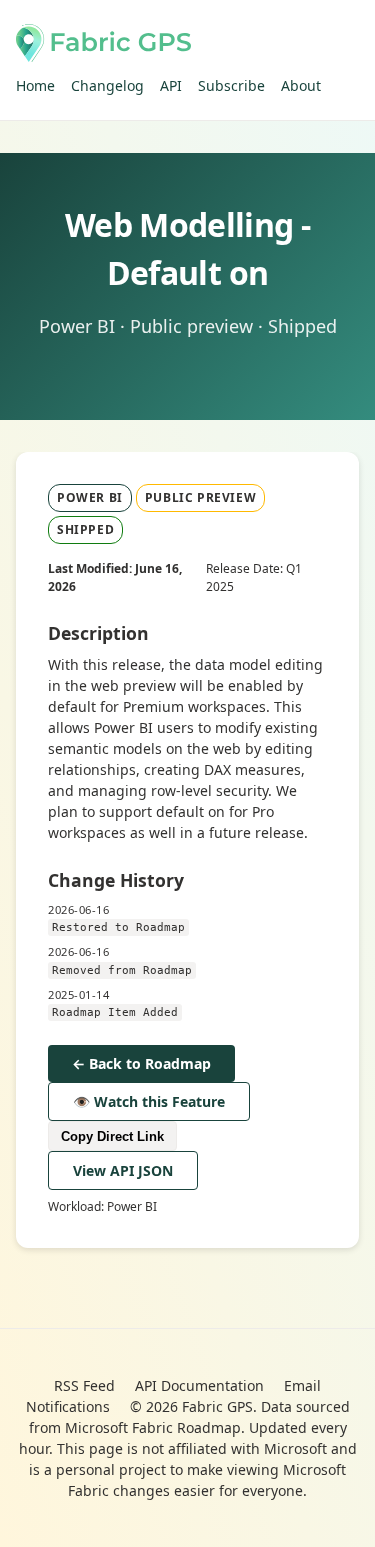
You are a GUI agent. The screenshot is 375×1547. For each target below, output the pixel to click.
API (171, 85)
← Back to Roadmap (141, 1063)
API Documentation (199, 1385)
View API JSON (123, 1170)
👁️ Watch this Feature (149, 1101)
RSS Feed (84, 1385)
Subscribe (231, 85)
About (301, 85)
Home (35, 85)
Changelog (107, 85)
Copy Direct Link (112, 1136)
